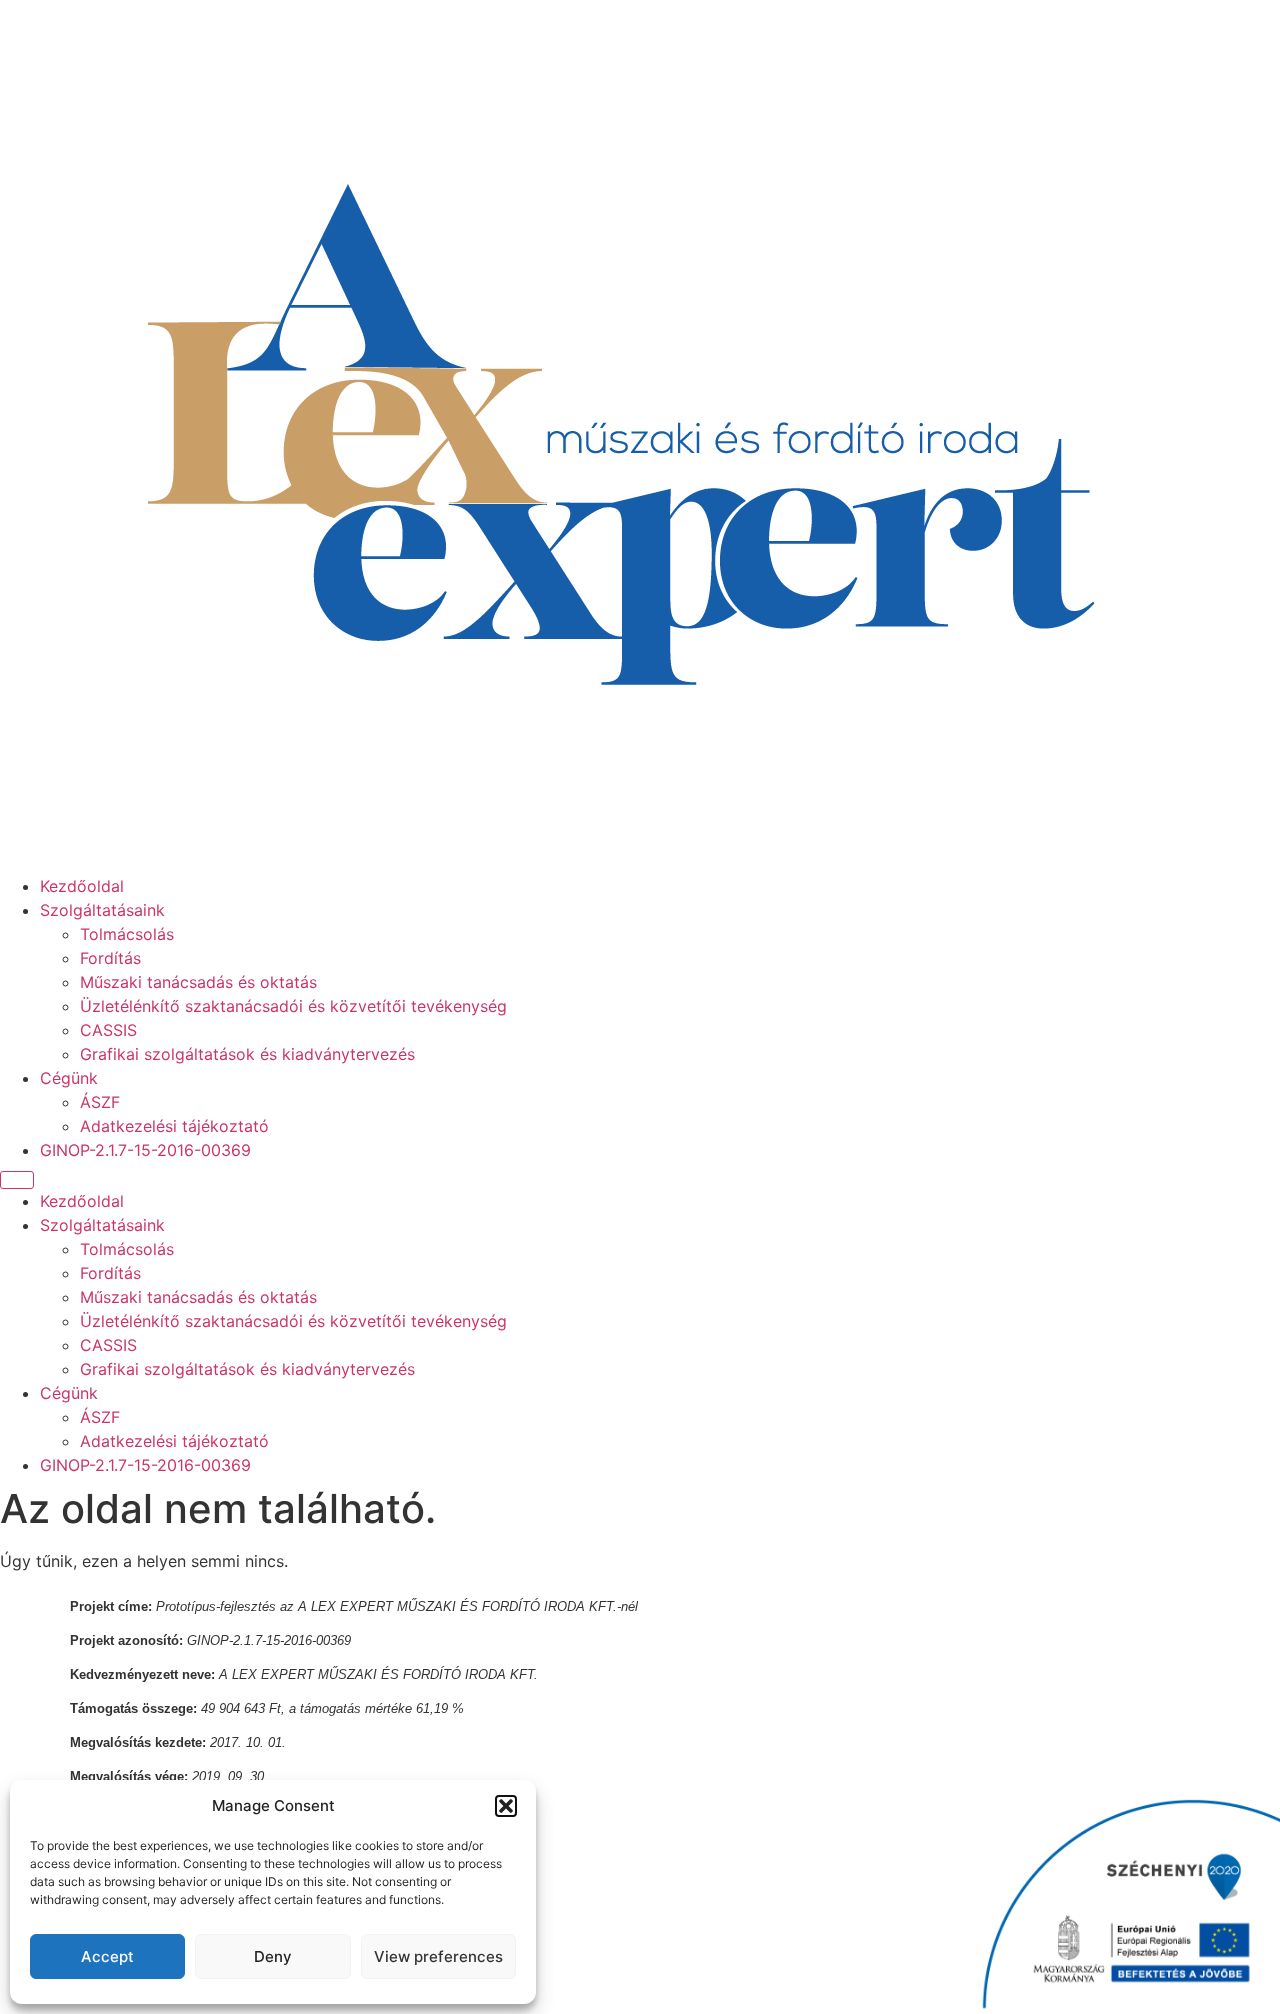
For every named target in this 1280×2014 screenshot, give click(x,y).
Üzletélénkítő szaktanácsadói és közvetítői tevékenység (293, 1006)
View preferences (438, 1956)
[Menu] (17, 1180)
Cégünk (69, 1078)
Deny (273, 1956)
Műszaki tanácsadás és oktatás (198, 982)
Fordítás (110, 958)
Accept (107, 1956)
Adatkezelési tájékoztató (174, 1126)
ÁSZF (100, 1102)
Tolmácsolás (127, 934)
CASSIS (108, 1030)
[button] (506, 1806)
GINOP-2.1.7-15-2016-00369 (145, 1150)
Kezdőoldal (82, 886)
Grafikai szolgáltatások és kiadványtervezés (247, 1054)
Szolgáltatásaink (102, 910)
